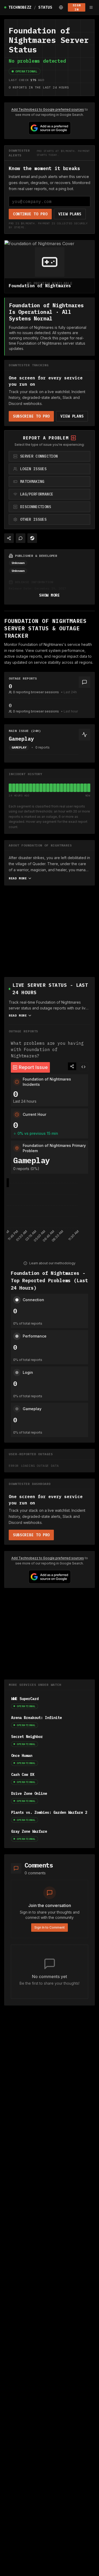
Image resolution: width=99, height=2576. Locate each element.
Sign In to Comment (49, 1927)
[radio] (49, 456)
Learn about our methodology (52, 1263)
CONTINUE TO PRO (30, 214)
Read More (18, 878)
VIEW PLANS (70, 214)
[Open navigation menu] (91, 7)
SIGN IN (77, 7)
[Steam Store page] (32, 538)
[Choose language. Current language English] (61, 7)
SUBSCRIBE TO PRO (31, 416)
